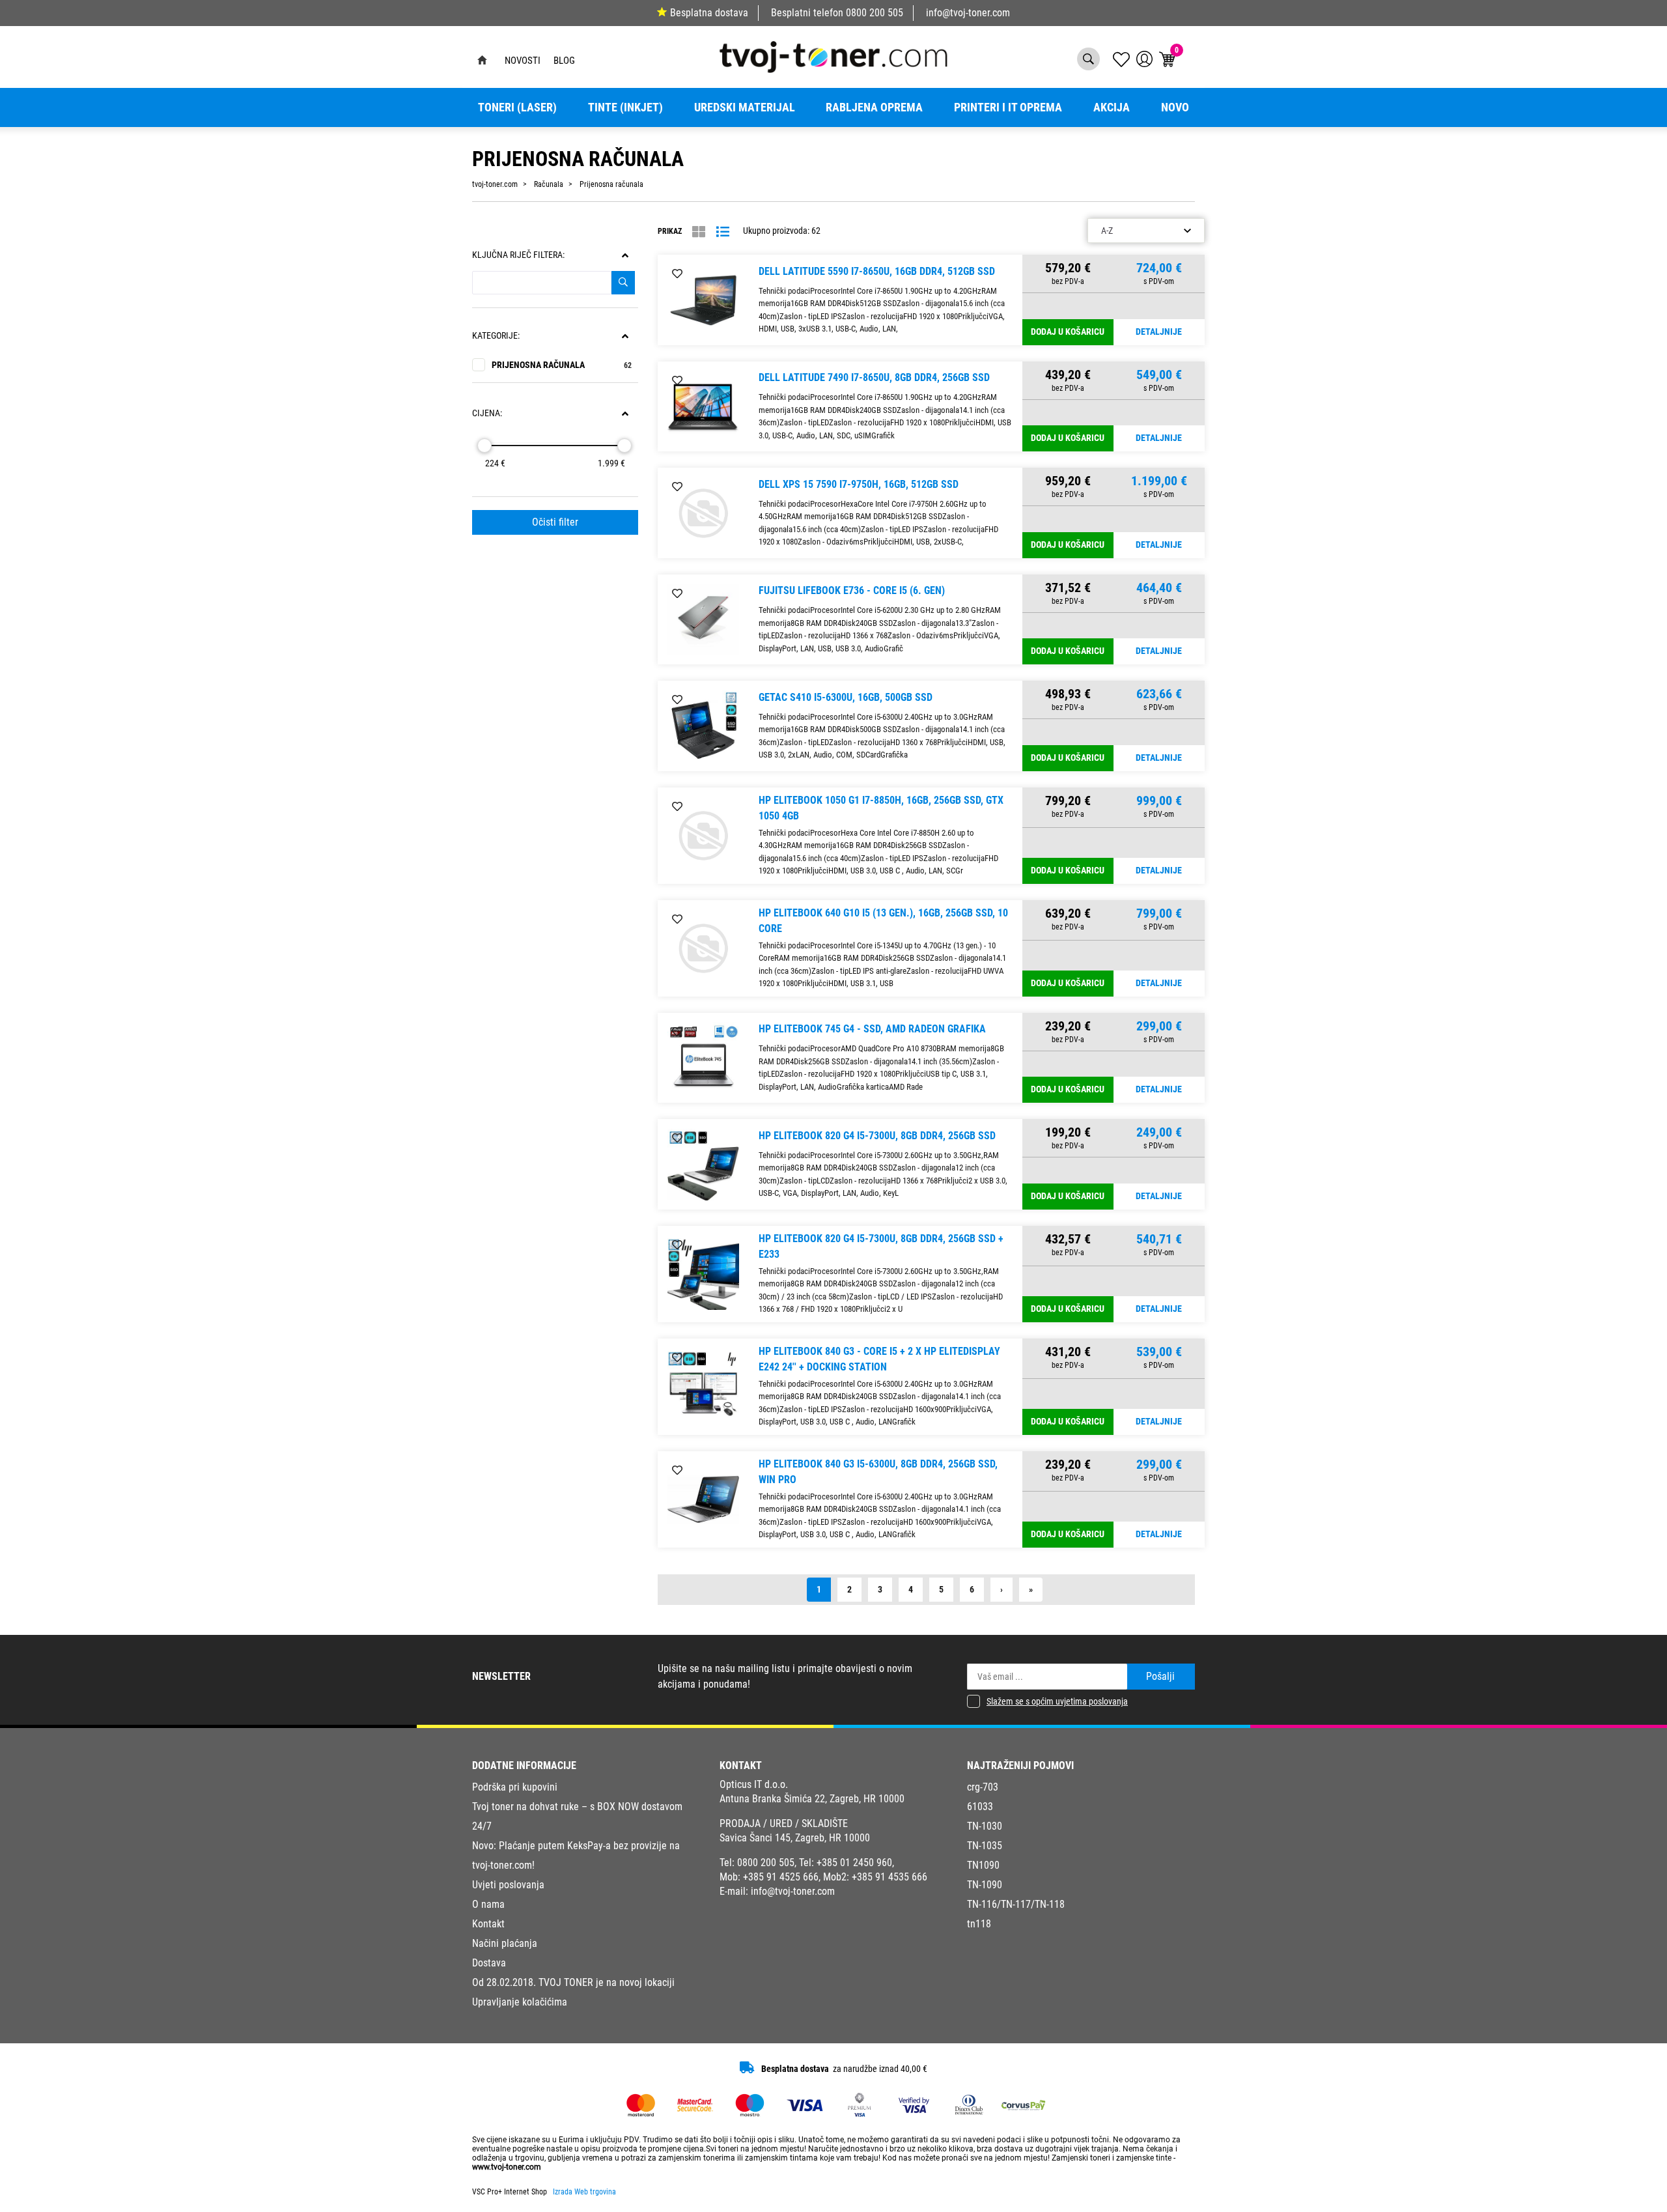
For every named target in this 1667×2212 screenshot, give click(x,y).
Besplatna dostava (709, 13)
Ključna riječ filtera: (518, 255)
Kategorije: (496, 336)
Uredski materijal (745, 107)
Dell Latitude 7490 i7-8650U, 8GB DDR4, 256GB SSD (874, 377)
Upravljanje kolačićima (520, 2002)
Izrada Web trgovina (584, 2192)
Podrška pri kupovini (515, 1787)
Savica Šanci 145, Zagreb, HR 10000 (795, 1838)
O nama (488, 1904)
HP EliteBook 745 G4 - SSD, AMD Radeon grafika (872, 1029)
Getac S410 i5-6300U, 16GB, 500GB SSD (846, 697)
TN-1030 (985, 1826)
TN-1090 (985, 1885)
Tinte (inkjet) (625, 107)
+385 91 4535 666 (890, 1877)
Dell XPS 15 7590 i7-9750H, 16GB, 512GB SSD (859, 484)
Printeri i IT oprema (1008, 107)
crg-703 (983, 1787)
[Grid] (699, 232)
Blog (564, 61)
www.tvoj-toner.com (507, 2167)
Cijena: (487, 413)
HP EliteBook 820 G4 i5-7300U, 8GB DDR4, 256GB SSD (877, 1136)
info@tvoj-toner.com (968, 13)
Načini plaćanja (505, 1943)
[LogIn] (1144, 59)
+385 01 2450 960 (854, 1863)
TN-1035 (985, 1846)
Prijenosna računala (562, 365)
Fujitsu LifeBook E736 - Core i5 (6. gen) (852, 590)
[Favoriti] (677, 274)
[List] (723, 232)
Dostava (489, 1963)
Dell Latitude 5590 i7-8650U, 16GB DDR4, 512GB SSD (877, 271)
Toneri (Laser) (517, 107)
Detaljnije (1159, 332)
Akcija (1112, 107)
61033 (980, 1807)
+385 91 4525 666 (781, 1877)
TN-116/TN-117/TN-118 (1016, 1904)
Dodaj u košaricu (1068, 332)
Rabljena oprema (874, 107)
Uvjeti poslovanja (508, 1885)
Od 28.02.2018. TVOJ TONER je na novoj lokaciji (573, 1982)
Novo (1175, 107)
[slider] (484, 446)
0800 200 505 (875, 13)
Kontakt (488, 1924)
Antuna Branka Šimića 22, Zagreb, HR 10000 (812, 1799)
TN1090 (983, 1865)
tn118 (979, 1924)
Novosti (523, 61)
